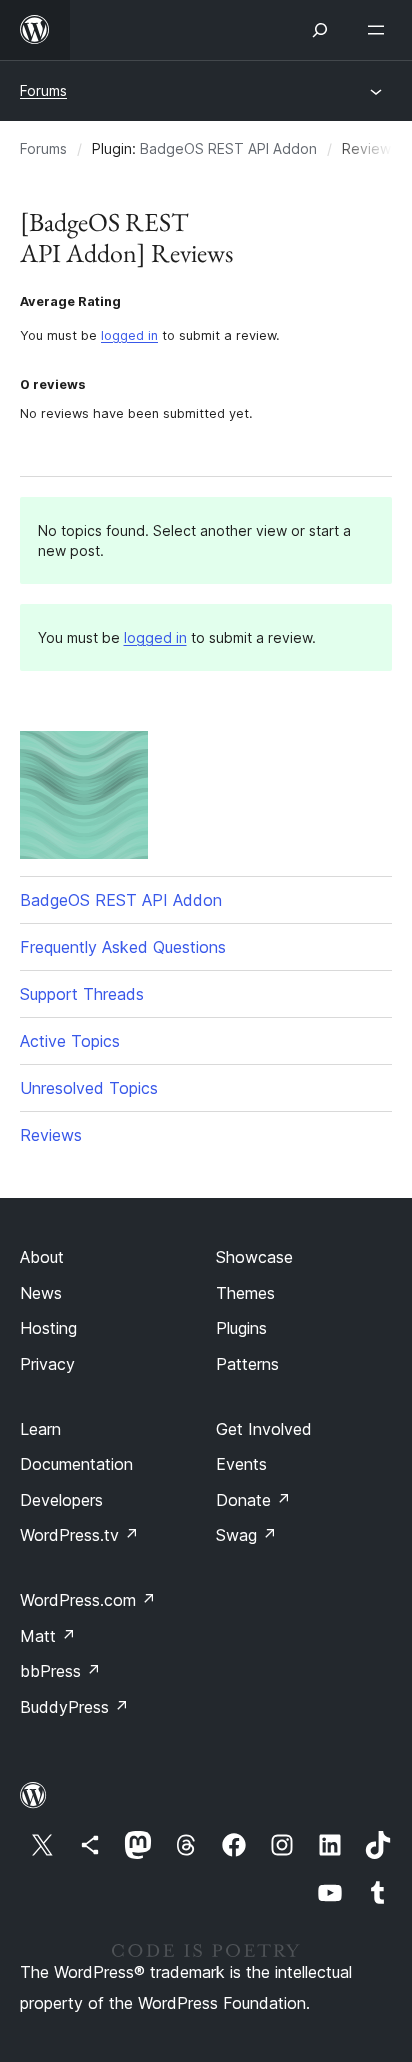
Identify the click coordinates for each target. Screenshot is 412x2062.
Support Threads (82, 994)
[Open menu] (380, 30)
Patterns (247, 1364)
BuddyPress (74, 1707)
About (42, 1257)
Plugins (241, 1328)
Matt (48, 1636)
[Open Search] (320, 30)
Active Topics (70, 1041)
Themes (245, 1293)
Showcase (254, 1257)
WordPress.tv (79, 1535)
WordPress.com (88, 1600)
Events (241, 1464)
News (41, 1293)
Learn (40, 1429)
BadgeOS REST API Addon (228, 148)
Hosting (48, 1328)
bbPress (60, 1671)
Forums (43, 90)
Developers (61, 1500)
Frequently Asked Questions (123, 947)
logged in (129, 335)
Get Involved (264, 1429)
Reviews (51, 1135)
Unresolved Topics (89, 1088)
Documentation (76, 1464)
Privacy (47, 1364)
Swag (246, 1535)
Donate (253, 1500)
